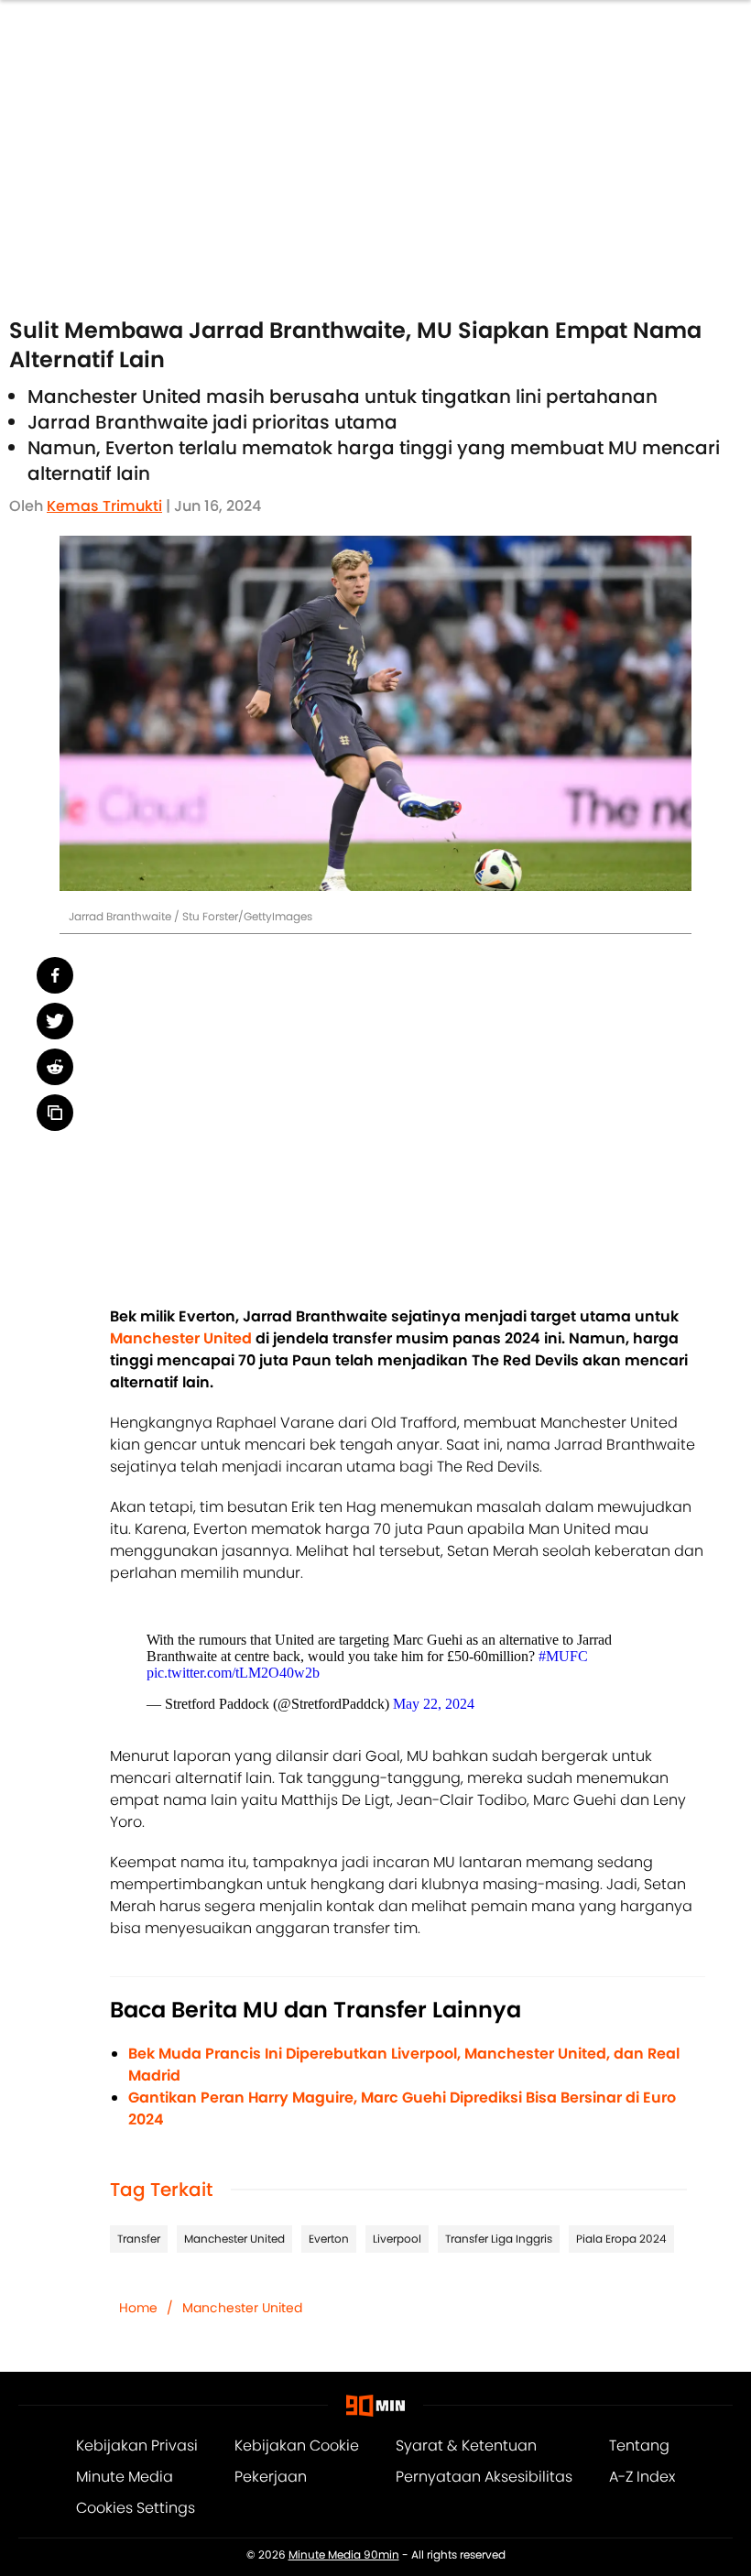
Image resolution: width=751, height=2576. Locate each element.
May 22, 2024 (434, 1704)
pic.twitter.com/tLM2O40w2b (233, 1673)
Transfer (139, 2239)
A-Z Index (642, 2477)
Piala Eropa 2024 (621, 2239)
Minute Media (125, 2477)
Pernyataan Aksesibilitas (484, 2477)
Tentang (639, 2446)
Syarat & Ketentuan (466, 2446)
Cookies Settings (136, 2508)
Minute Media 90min (344, 2555)
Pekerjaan (271, 2477)
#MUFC (563, 1656)
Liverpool (397, 2239)
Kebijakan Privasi (137, 2446)
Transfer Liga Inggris (499, 2239)
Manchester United (234, 2239)
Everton (329, 2239)
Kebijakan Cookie (297, 2446)
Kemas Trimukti (104, 506)
